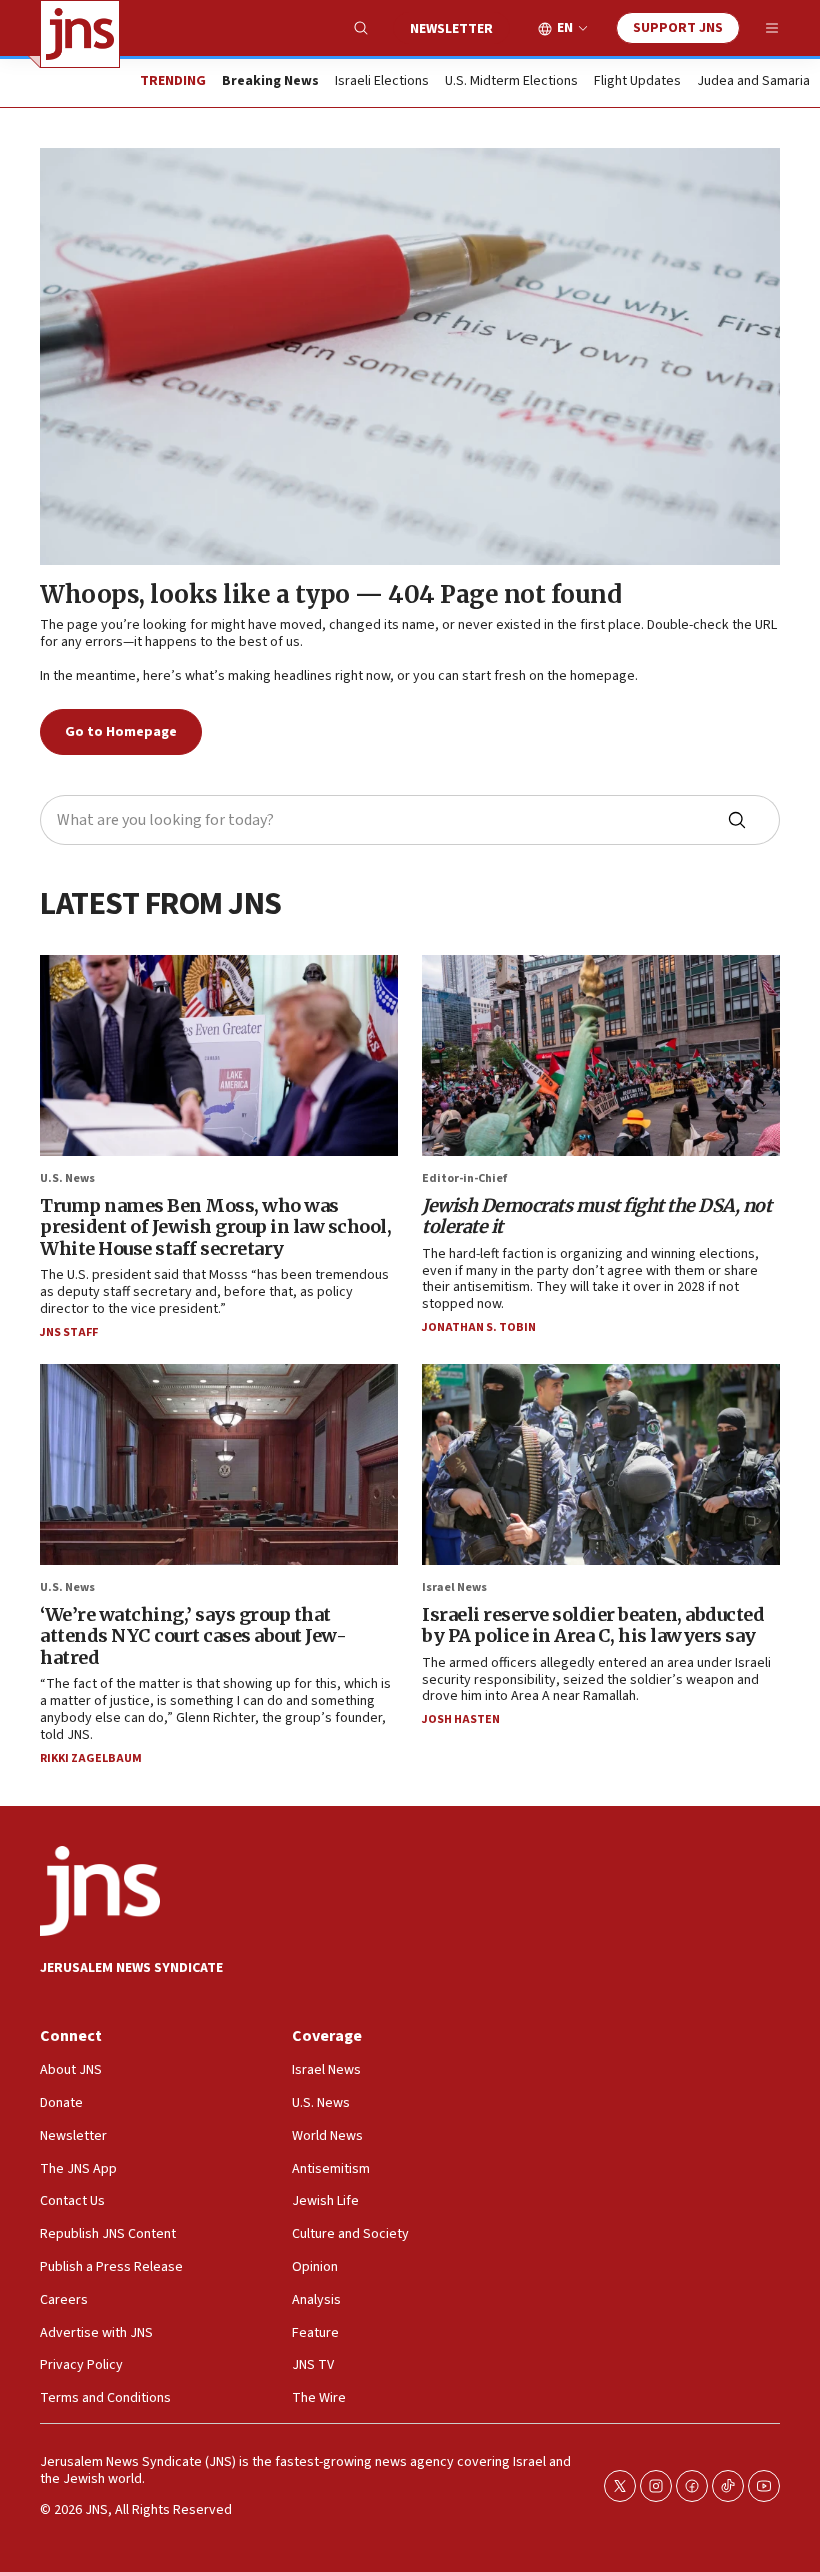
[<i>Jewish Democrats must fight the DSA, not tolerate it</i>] (601, 1055)
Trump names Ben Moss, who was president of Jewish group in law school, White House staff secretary (215, 1227)
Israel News (454, 1587)
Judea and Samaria (753, 82)
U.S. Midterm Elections (511, 82)
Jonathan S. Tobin (479, 1327)
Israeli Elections (382, 82)
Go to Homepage (121, 732)
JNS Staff (69, 1332)
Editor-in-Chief (464, 1178)
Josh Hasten (461, 1719)
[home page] (80, 34)
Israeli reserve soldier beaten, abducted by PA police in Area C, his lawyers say (593, 1625)
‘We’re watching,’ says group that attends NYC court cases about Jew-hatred (193, 1636)
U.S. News (67, 1178)
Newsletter (451, 29)
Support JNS (678, 28)
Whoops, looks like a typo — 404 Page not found (330, 594)
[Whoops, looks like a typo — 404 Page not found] (410, 356)
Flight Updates (637, 82)
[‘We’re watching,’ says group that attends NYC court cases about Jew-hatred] (219, 1464)
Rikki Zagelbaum (91, 1758)
